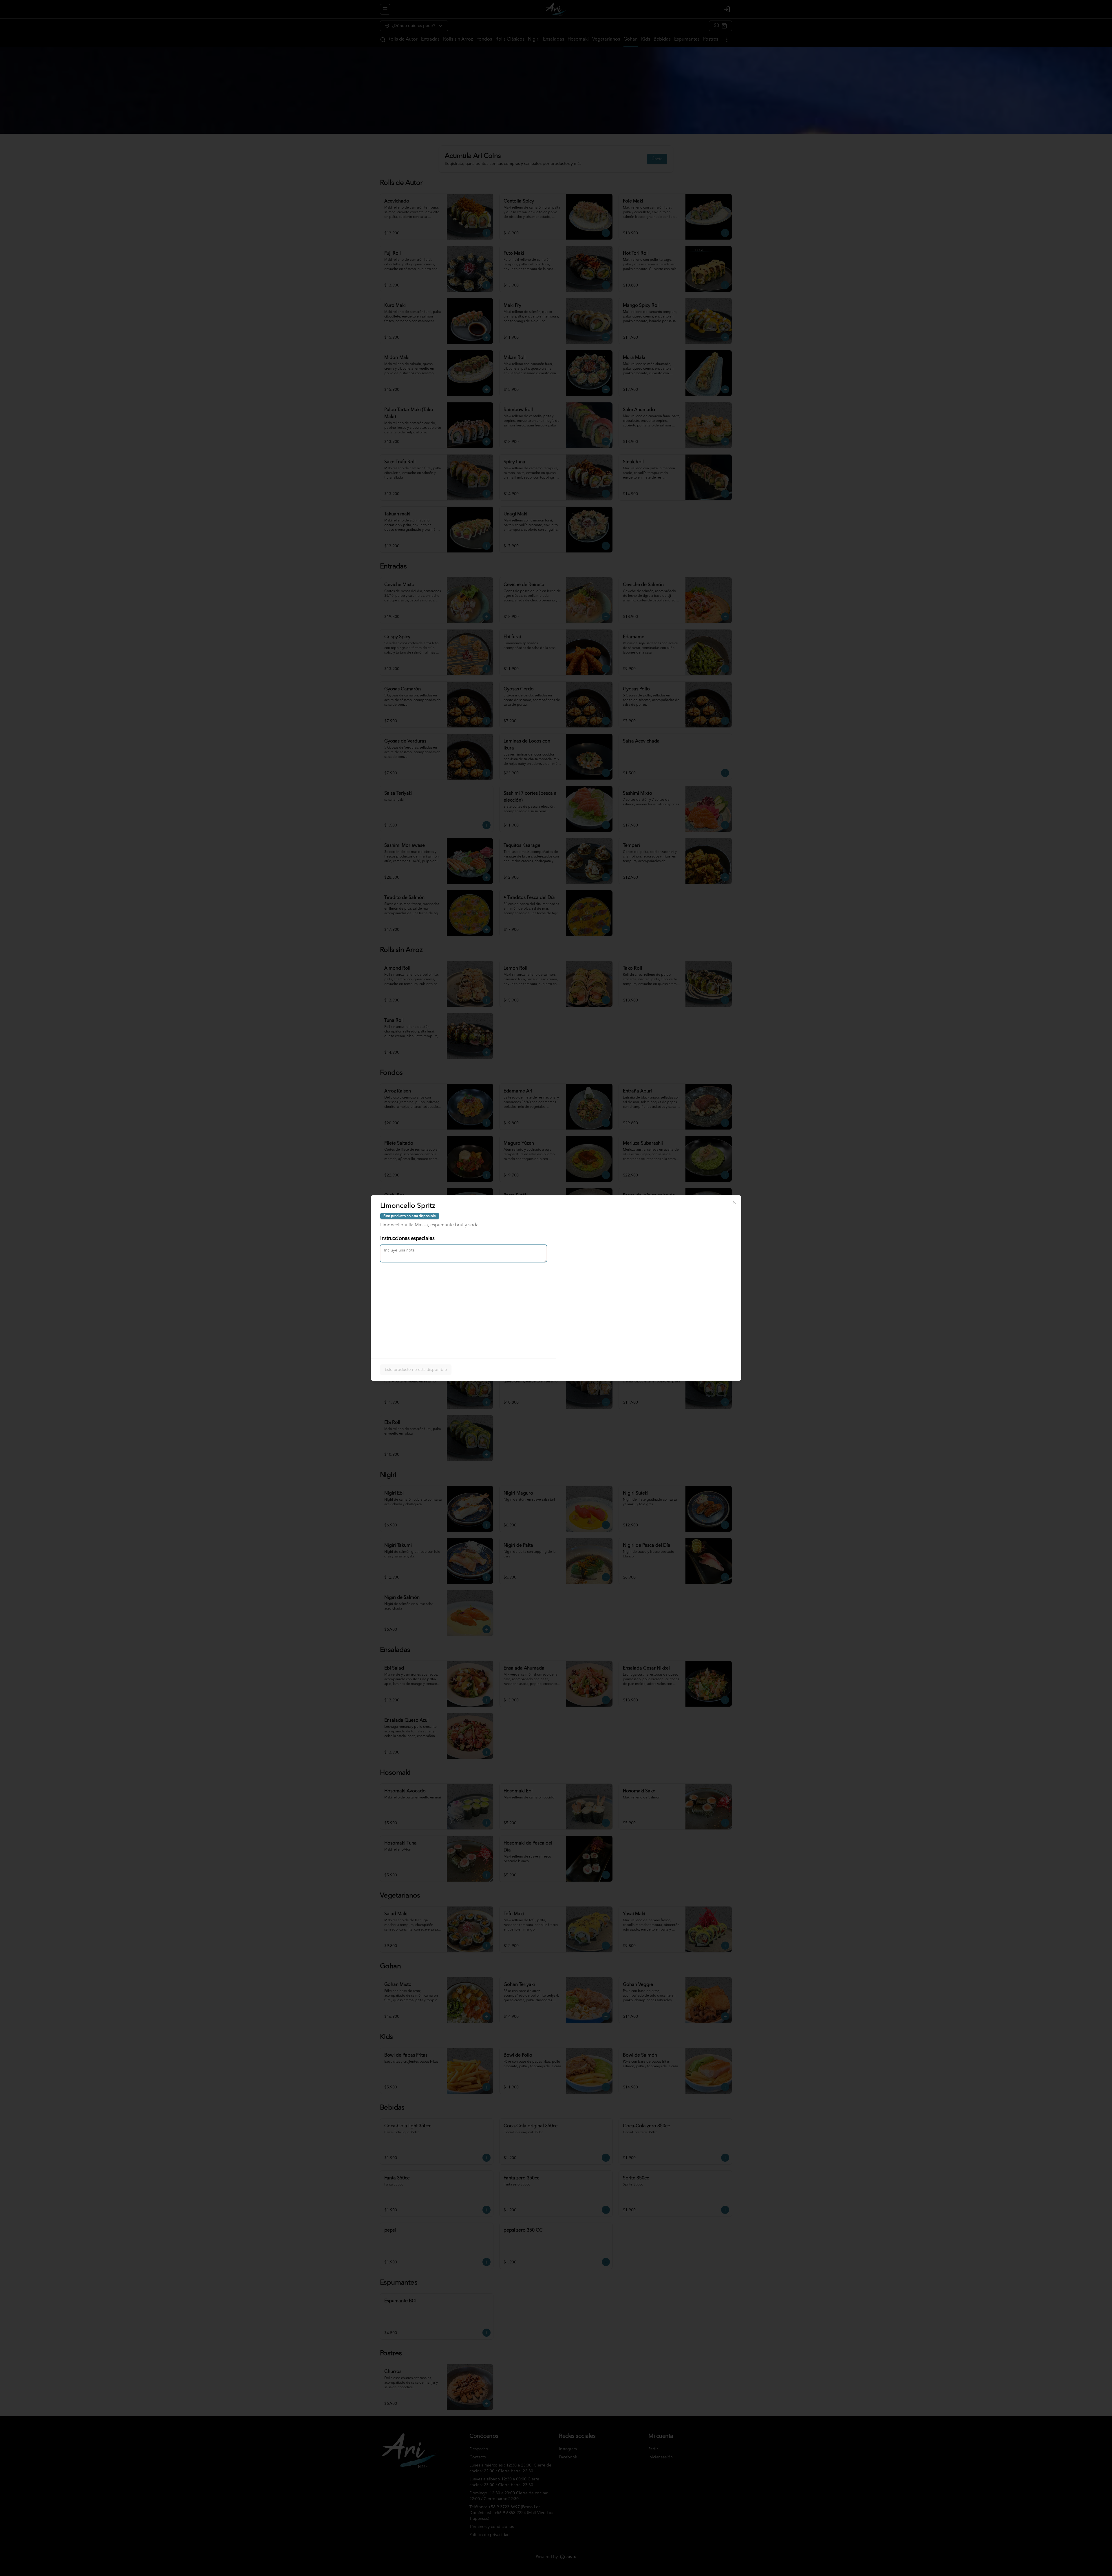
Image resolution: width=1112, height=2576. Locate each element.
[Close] (734, 1203)
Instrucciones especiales (407, 1238)
